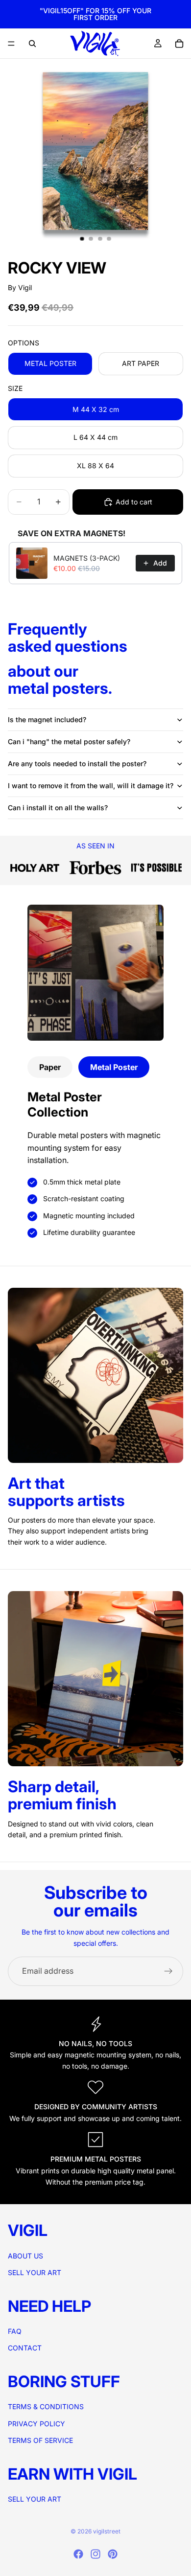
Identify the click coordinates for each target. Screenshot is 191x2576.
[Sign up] (168, 1971)
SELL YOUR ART (35, 2272)
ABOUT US (25, 2255)
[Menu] (11, 44)
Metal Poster (114, 1067)
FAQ (15, 2331)
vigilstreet (107, 2531)
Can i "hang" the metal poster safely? (69, 741)
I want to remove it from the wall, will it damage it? (91, 786)
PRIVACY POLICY (36, 2423)
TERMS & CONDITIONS (46, 2406)
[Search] (32, 44)
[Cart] (179, 44)
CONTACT (25, 2348)
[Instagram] (95, 2554)
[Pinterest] (113, 2554)
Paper (50, 1067)
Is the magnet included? (47, 719)
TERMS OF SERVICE (40, 2440)
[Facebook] (78, 2554)
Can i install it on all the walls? (58, 808)
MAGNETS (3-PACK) (87, 558)
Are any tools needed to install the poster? (77, 764)
